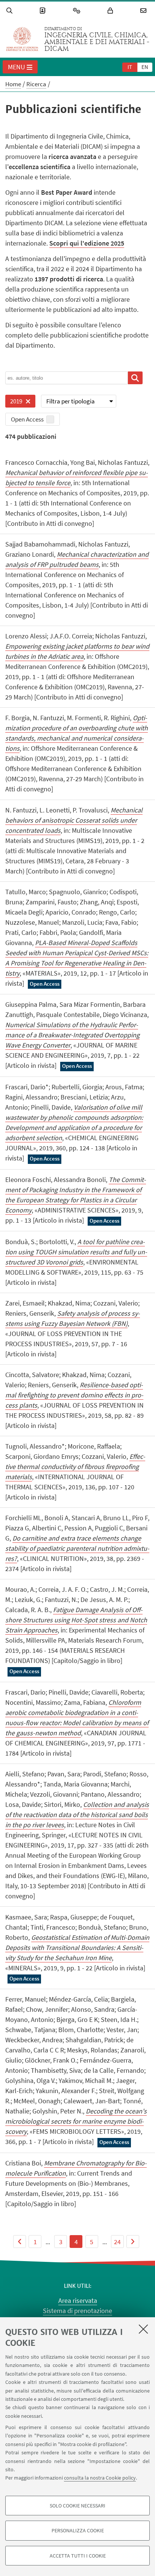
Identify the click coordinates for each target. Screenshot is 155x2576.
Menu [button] (17, 67)
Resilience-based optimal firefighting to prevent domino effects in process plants (74, 1395)
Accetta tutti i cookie (78, 2556)
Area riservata (78, 2300)
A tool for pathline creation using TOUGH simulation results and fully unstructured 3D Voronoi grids (76, 1252)
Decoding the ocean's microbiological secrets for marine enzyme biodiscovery (76, 2121)
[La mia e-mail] (144, 11)
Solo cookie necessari (77, 2506)
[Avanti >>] (133, 2242)
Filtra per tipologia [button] (71, 401)
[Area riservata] (111, 11)
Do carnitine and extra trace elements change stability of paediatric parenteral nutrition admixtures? (77, 1548)
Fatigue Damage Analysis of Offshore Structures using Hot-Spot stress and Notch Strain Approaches (76, 1620)
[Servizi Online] (78, 11)
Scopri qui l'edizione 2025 (87, 243)
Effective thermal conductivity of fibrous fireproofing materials (75, 1467)
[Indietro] (20, 2242)
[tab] (130, 67)
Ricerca (36, 84)
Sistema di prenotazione (77, 2311)
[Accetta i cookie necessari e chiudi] (143, 2329)
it (130, 67)
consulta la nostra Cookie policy (100, 2478)
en (145, 67)
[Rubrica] (44, 11)
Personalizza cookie (78, 2530)
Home (13, 84)
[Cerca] (11, 11)
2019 (14, 402)
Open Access (27, 419)
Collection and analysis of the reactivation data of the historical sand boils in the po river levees (77, 1815)
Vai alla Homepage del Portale (22, 39)
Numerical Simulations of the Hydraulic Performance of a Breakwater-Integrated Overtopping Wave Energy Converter (72, 1035)
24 (117, 2242)
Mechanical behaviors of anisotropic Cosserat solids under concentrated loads (74, 820)
